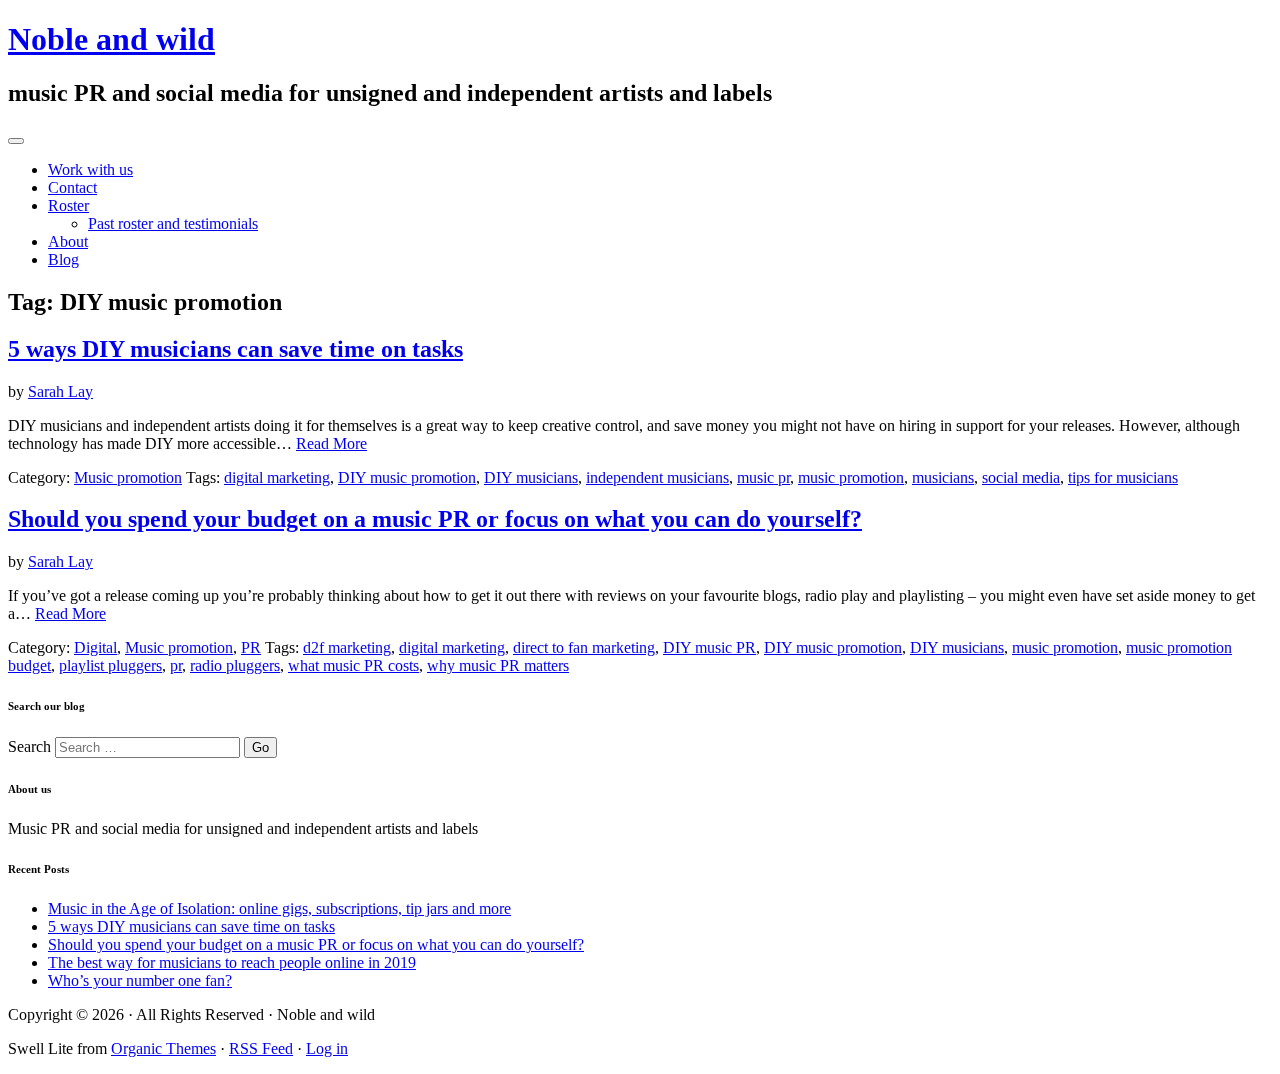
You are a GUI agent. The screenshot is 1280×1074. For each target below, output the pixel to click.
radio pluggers (235, 665)
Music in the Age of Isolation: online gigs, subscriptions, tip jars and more (279, 908)
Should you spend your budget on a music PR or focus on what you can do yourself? (435, 519)
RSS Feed (261, 1048)
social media (1021, 477)
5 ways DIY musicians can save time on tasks (235, 349)
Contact (72, 187)
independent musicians (657, 477)
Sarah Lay (60, 391)
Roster (68, 205)
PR (251, 647)
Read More (331, 443)
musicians (943, 477)
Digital (95, 647)
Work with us (90, 169)
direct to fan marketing (584, 647)
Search (29, 746)
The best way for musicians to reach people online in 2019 (232, 962)
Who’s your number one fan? (140, 980)
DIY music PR (709, 647)
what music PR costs (353, 665)
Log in (327, 1048)
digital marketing (277, 477)
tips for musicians (1123, 477)
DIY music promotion (407, 477)
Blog (63, 259)
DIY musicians (531, 477)
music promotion (851, 477)
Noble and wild (111, 39)
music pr (763, 477)
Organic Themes (163, 1048)
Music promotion (128, 477)
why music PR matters (498, 665)
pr (176, 665)
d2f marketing (347, 647)
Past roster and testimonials (173, 223)
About (68, 241)
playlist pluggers (110, 665)
